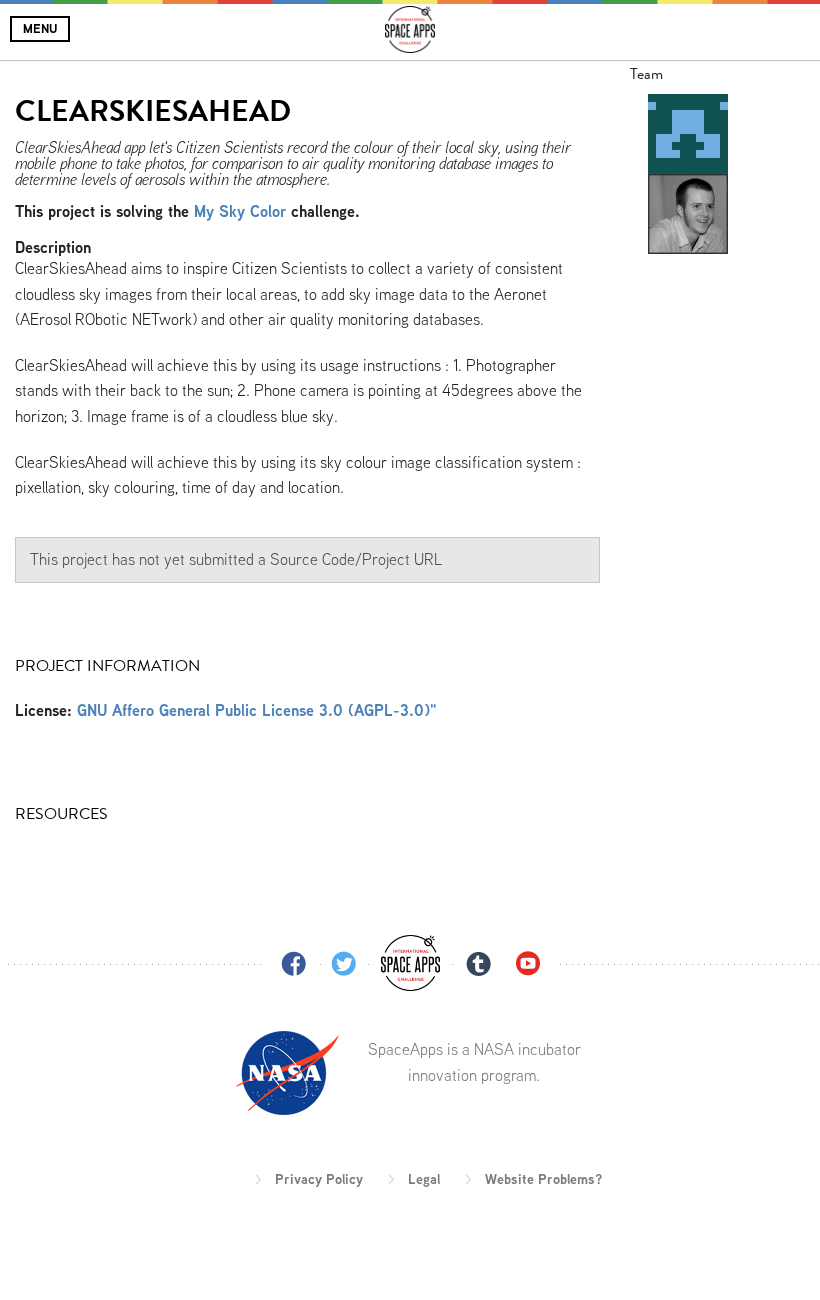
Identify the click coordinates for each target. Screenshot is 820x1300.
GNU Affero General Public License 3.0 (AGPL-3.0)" (257, 710)
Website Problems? (543, 1179)
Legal (424, 1179)
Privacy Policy (319, 1179)
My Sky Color (240, 211)
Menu (40, 28)
